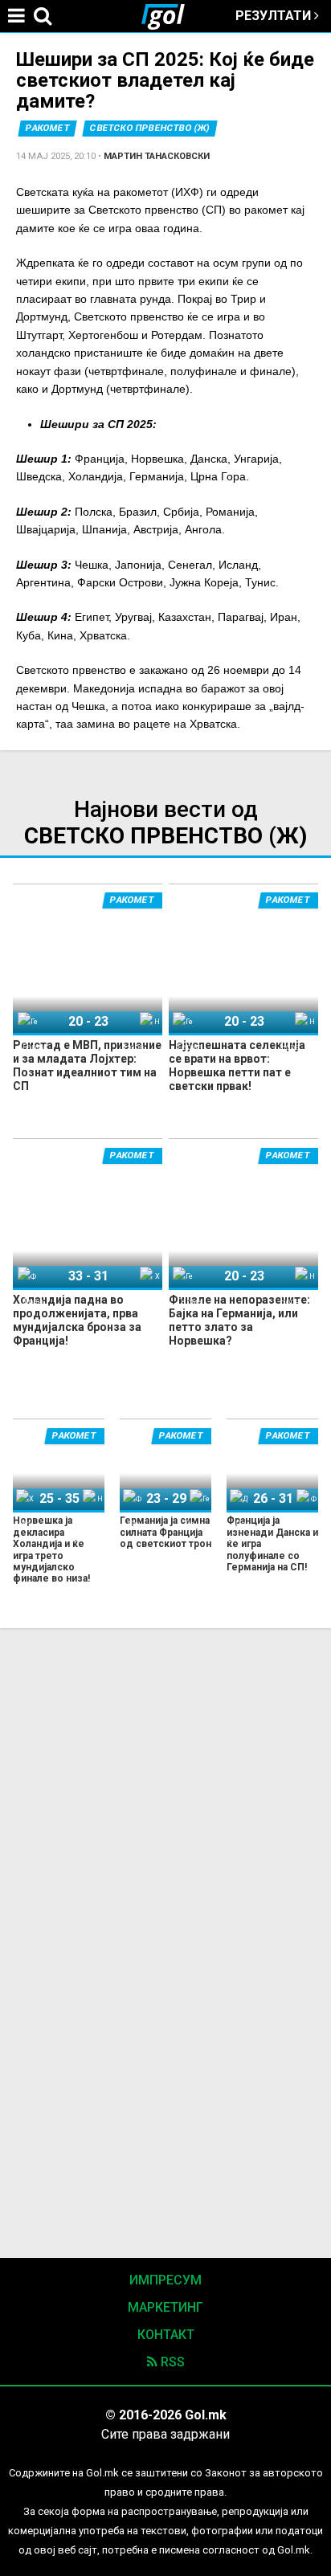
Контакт (166, 2335)
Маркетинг (165, 2307)
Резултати (275, 16)
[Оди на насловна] (170, 16)
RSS (171, 2362)
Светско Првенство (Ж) (150, 128)
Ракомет (48, 128)
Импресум (165, 2280)
